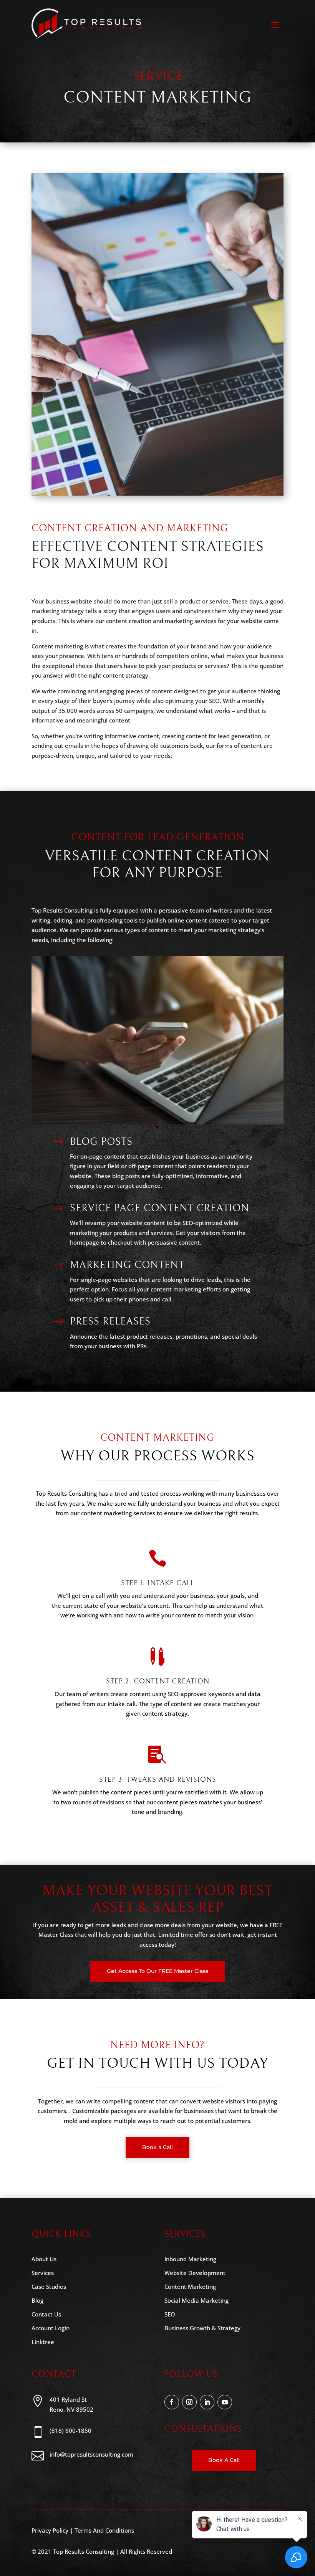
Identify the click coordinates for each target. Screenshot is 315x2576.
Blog (37, 2300)
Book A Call (224, 2460)
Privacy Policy (50, 2530)
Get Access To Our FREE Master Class (157, 1971)
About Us (44, 2259)
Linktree (43, 2342)
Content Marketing (190, 2287)
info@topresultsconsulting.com (91, 2454)
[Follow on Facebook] (172, 2402)
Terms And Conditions (104, 2530)
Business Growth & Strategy (202, 2328)
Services (43, 2273)
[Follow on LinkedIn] (207, 2402)
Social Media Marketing (196, 2300)
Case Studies (49, 2287)
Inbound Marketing (190, 2259)
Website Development (195, 2273)
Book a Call (157, 2147)
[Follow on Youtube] (225, 2402)
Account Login (51, 2328)
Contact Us (46, 2314)
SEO (170, 2314)
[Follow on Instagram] (189, 2402)
